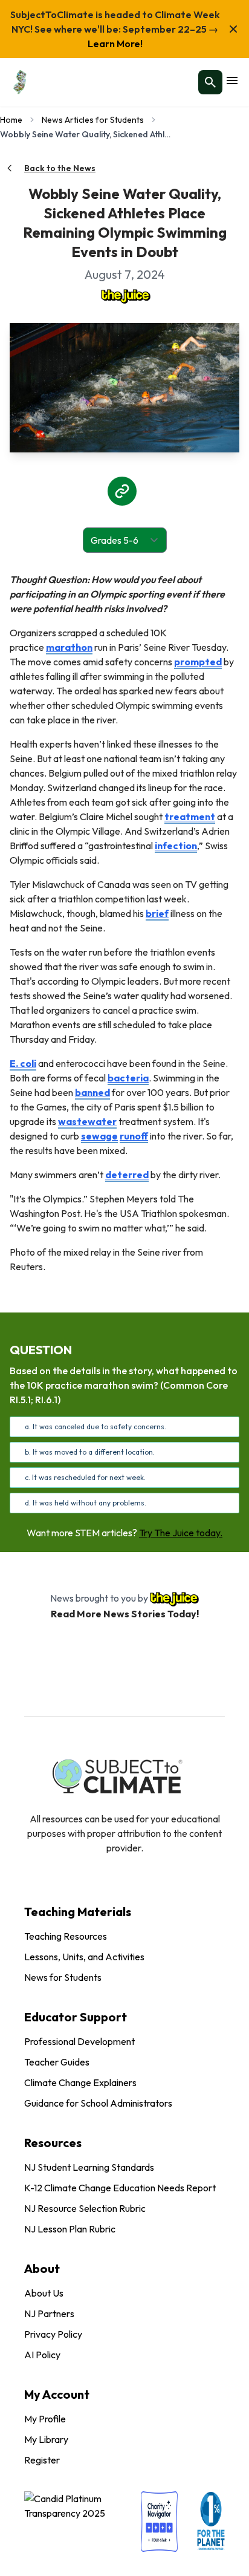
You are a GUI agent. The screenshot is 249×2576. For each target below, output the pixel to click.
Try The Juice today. (181, 1533)
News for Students (63, 1977)
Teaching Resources (66, 1936)
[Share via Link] (122, 491)
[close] (233, 29)
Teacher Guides (57, 2062)
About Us (44, 2293)
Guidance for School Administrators (98, 2103)
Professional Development (79, 2041)
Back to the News (60, 168)
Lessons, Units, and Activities (84, 1957)
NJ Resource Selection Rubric (85, 2208)
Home (11, 120)
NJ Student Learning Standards (89, 2167)
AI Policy (42, 2355)
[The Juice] (124, 295)
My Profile (45, 2419)
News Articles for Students (93, 120)
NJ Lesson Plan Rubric (70, 2229)
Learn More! (115, 44)
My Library (46, 2439)
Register (42, 2460)
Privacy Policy (53, 2334)
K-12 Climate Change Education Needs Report (120, 2188)
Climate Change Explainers (80, 2082)
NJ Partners (49, 2314)
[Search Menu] (210, 82)
